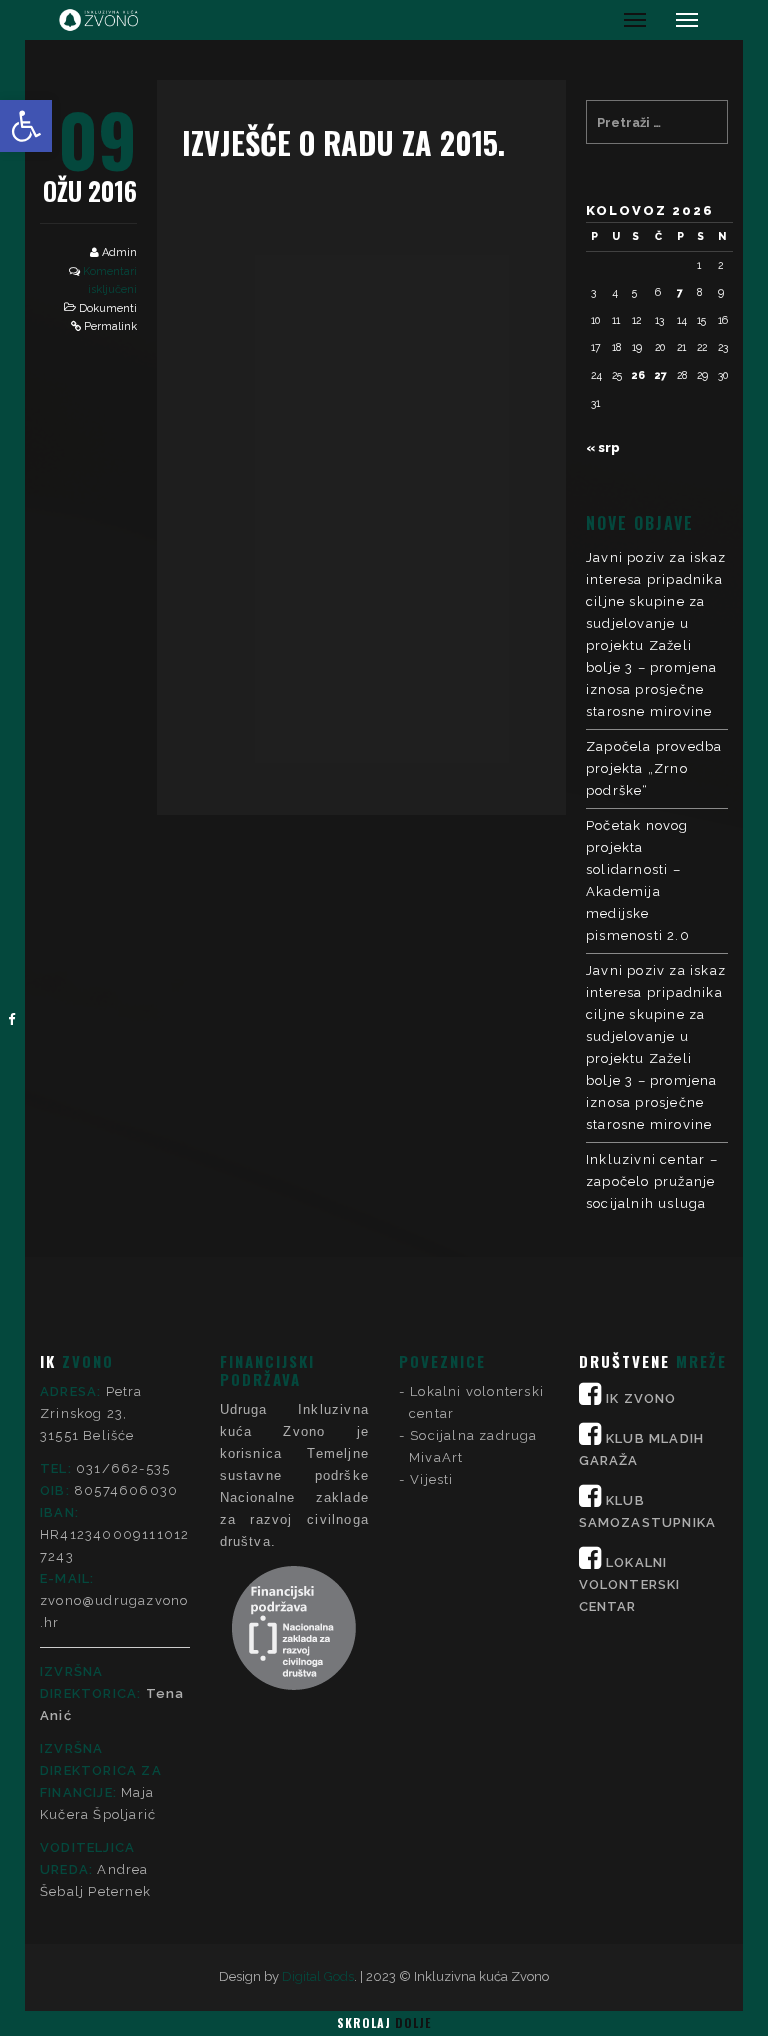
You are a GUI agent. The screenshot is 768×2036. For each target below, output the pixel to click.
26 (638, 375)
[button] (26, 126)
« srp (603, 447)
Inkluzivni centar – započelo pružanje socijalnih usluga (652, 1181)
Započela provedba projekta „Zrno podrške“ (654, 768)
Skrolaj (384, 2022)
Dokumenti (108, 308)
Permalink (110, 326)
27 (661, 375)
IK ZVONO (641, 1398)
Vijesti (431, 1479)
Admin (119, 252)
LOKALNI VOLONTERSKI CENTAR (630, 1584)
